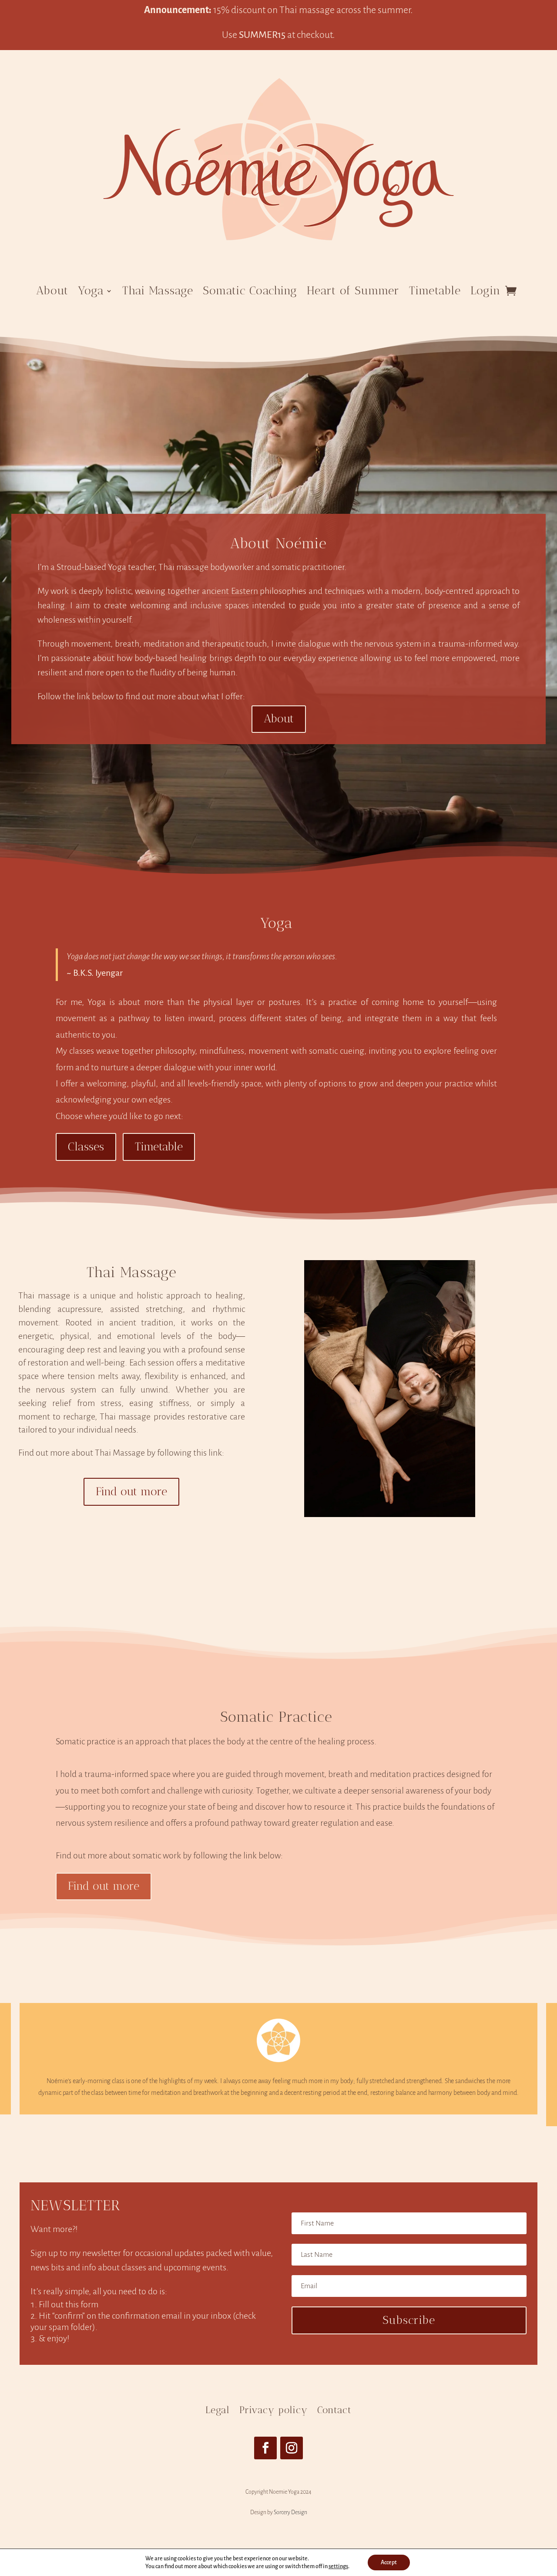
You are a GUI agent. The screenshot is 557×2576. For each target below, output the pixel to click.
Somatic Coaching (250, 291)
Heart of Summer (353, 291)
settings (338, 2566)
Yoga (91, 291)
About (52, 291)
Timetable (435, 291)
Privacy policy (273, 2410)
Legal (218, 2410)
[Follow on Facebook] (265, 2448)
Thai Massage (158, 291)
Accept (389, 2563)
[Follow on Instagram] (292, 2448)
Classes (86, 1147)
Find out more (131, 1492)
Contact (334, 2410)
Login (485, 291)
